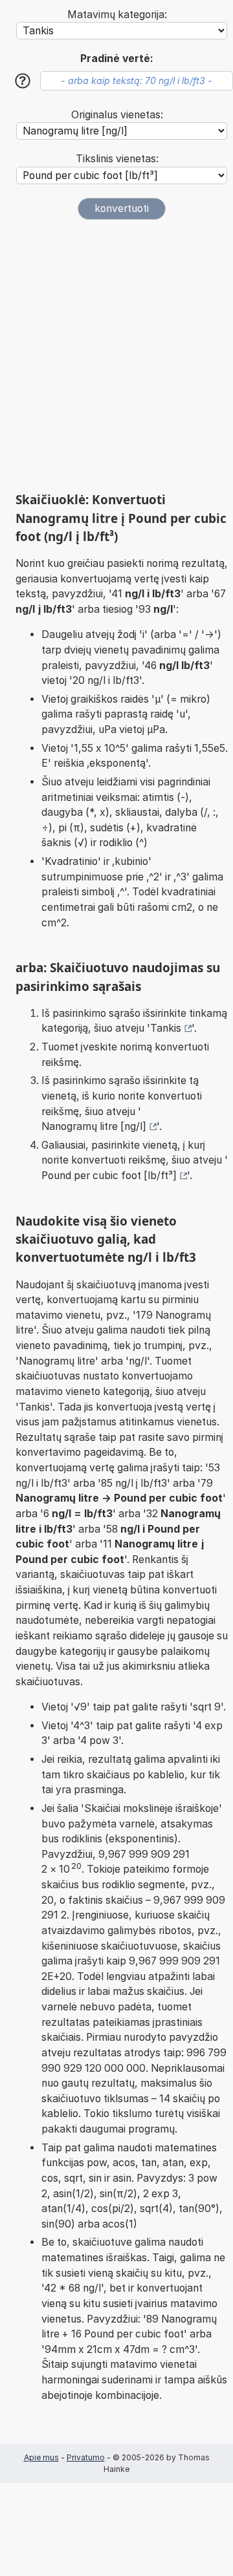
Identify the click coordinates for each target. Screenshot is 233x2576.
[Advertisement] (116, 356)
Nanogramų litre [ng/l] (94, 1126)
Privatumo (86, 2457)
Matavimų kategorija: (117, 15)
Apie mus (41, 2457)
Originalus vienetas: (117, 115)
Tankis (166, 1028)
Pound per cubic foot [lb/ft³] (109, 1176)
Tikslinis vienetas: (117, 159)
